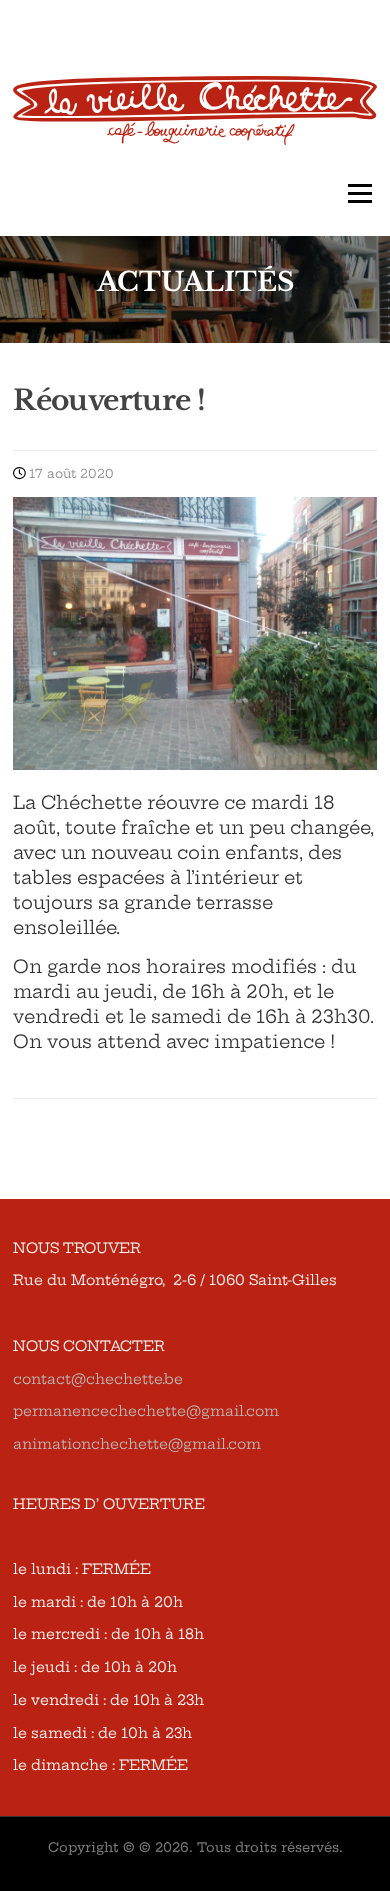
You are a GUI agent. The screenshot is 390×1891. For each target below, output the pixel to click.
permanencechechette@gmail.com (146, 1411)
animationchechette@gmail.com (137, 1444)
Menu (359, 193)
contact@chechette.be (98, 1379)
